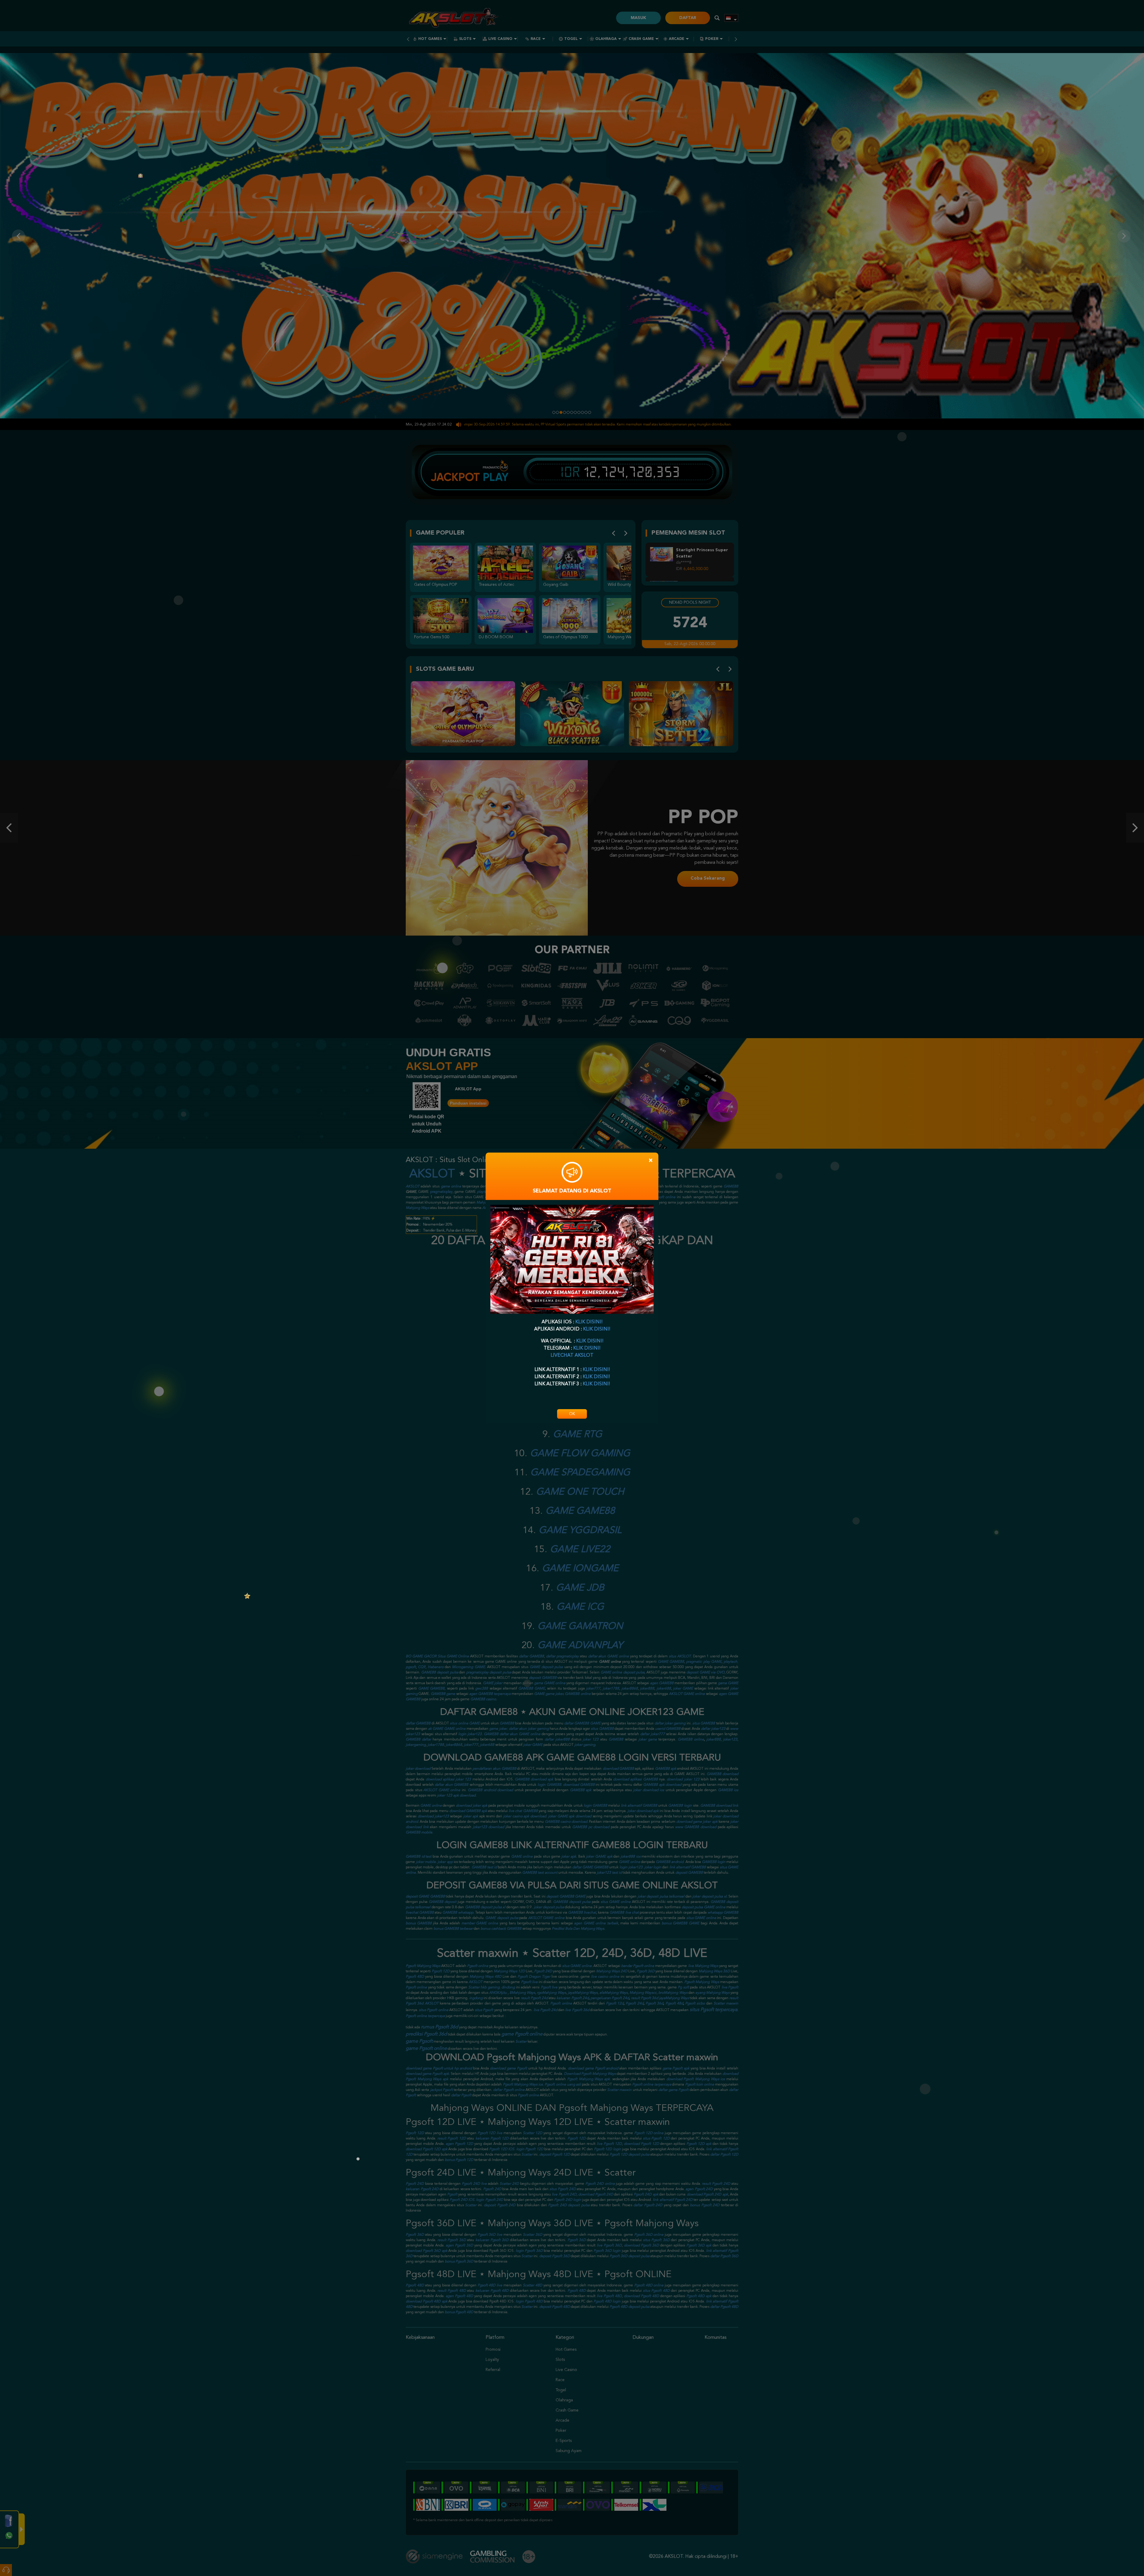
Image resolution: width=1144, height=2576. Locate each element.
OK (572, 1414)
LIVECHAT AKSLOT (572, 1355)
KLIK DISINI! (589, 1322)
